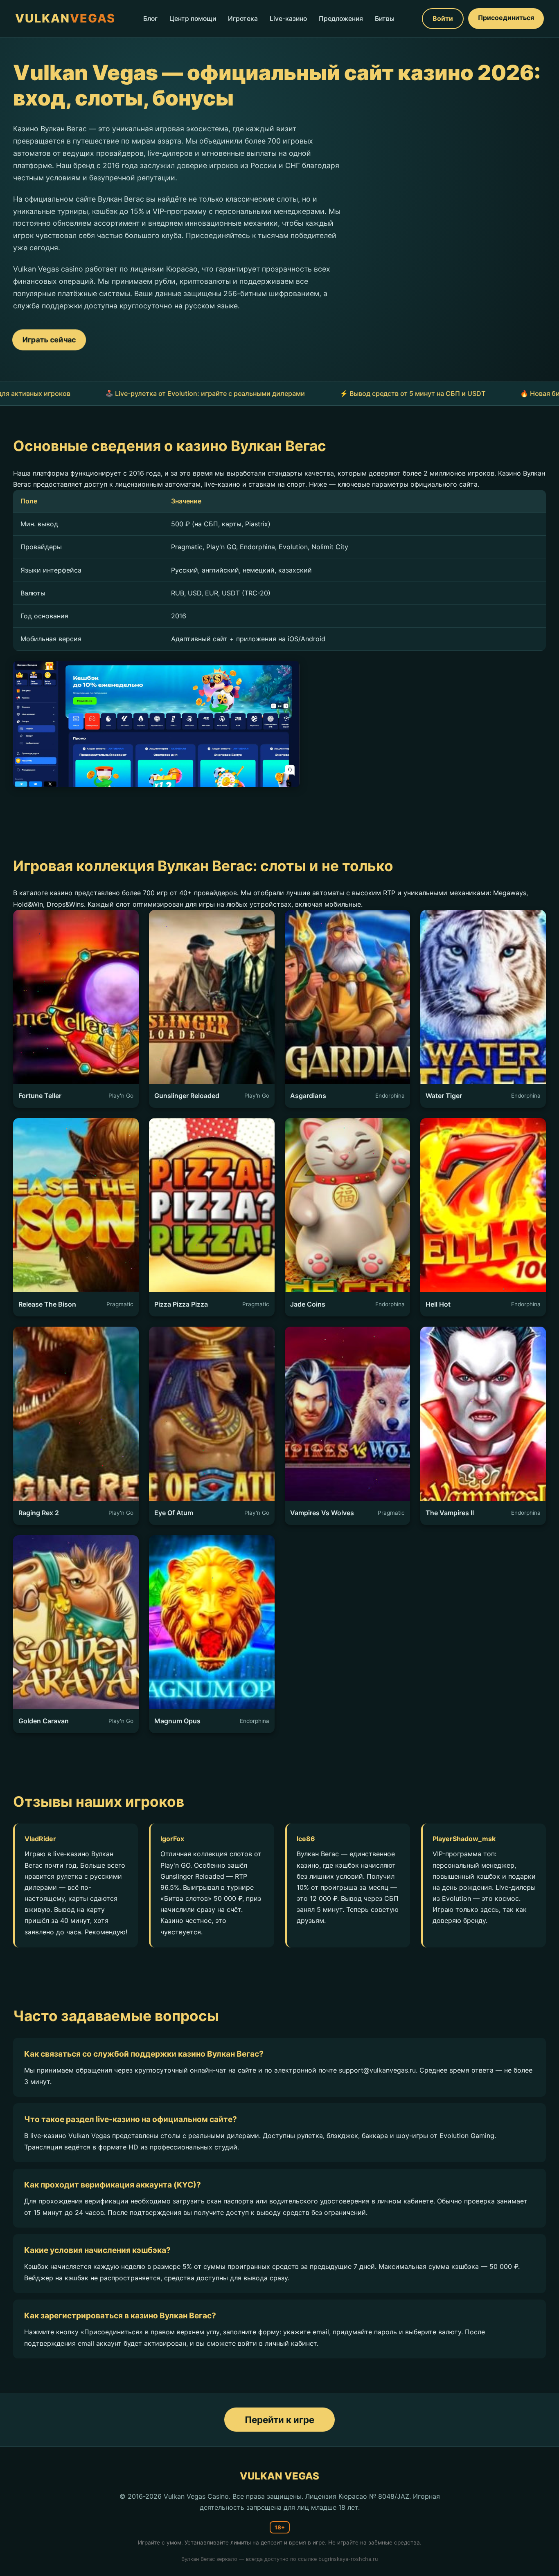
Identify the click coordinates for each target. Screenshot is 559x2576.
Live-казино (288, 19)
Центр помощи (193, 19)
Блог (150, 19)
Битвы (385, 19)
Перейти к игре (279, 2420)
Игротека (243, 19)
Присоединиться (506, 18)
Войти (443, 18)
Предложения (341, 19)
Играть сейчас (49, 339)
